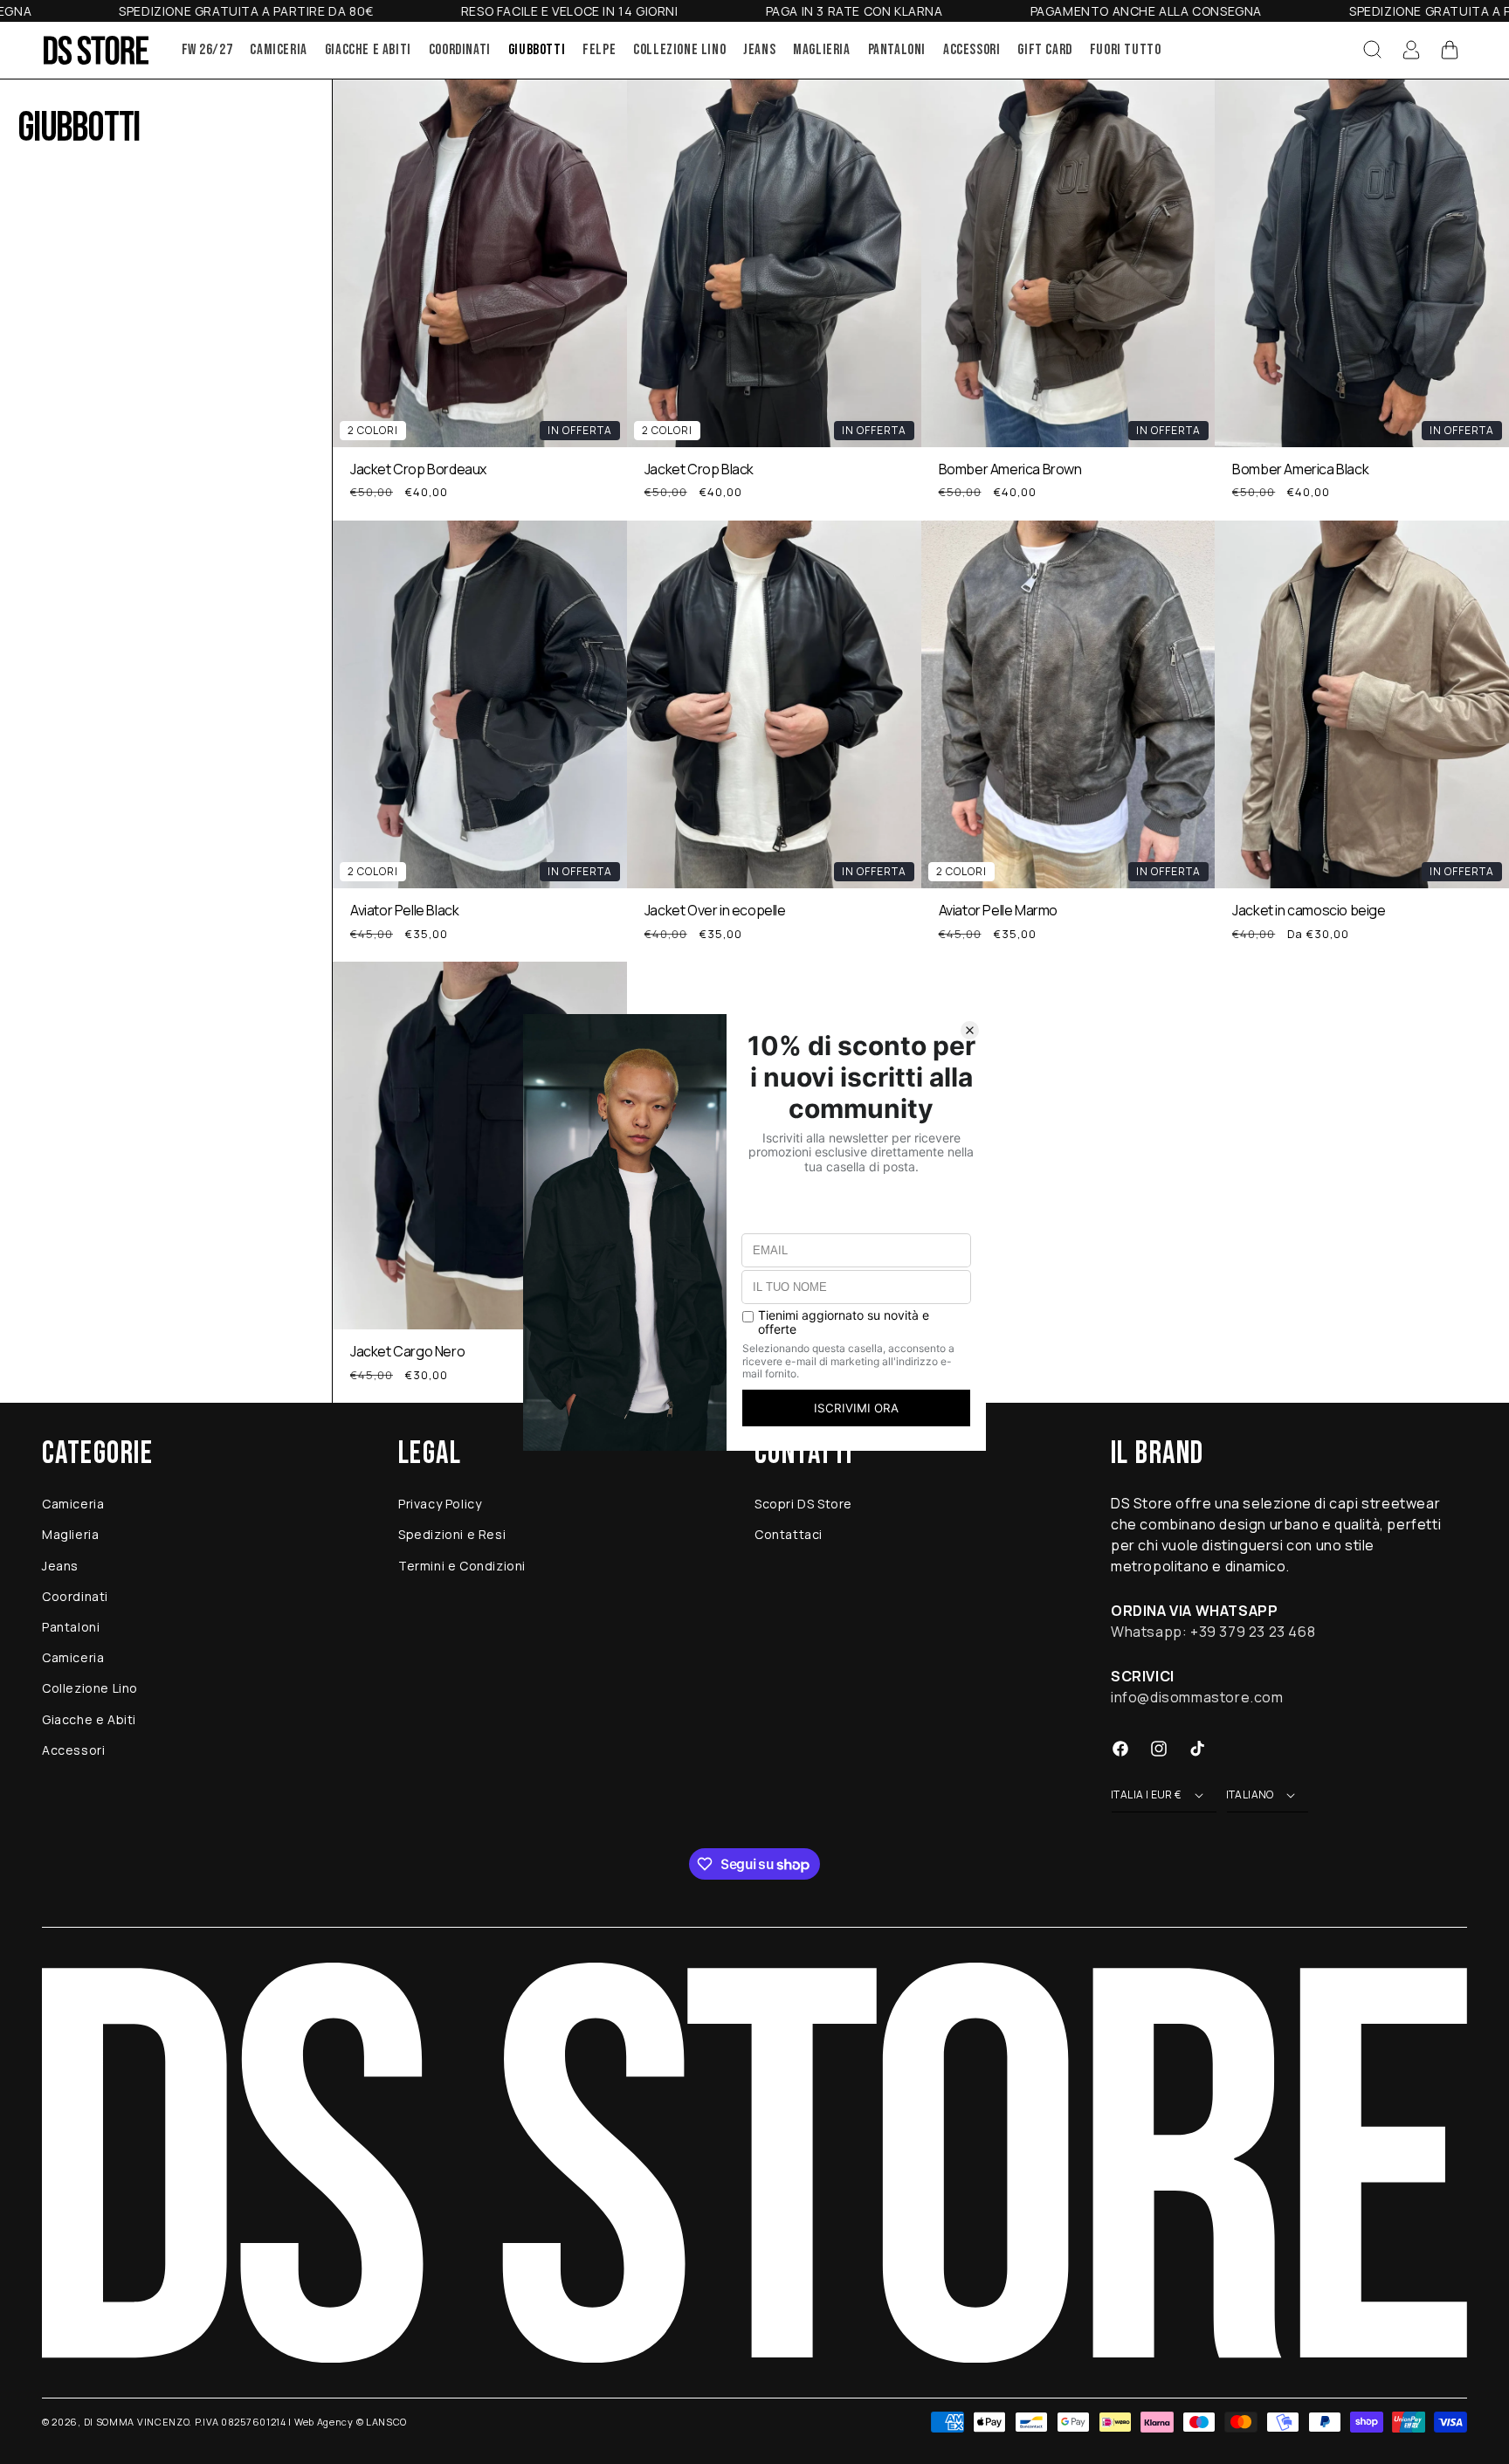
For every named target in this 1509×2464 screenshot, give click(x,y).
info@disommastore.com (1197, 1697)
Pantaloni (71, 1627)
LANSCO (386, 2422)
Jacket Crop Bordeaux (418, 469)
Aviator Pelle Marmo (998, 911)
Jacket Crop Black (699, 469)
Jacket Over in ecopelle (715, 911)
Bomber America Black (1300, 469)
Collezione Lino (90, 1688)
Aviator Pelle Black (404, 911)
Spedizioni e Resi (452, 1534)
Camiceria (73, 1504)
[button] (1373, 50)
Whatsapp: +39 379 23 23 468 (1213, 1632)
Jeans (60, 1566)
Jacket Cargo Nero (407, 1352)
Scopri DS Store (803, 1504)
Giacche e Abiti (89, 1719)
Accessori (73, 1750)
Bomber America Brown (1010, 469)
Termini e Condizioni (462, 1566)
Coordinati (75, 1596)
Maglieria (70, 1534)
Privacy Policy (440, 1504)
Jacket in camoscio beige (1309, 911)
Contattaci (789, 1534)
